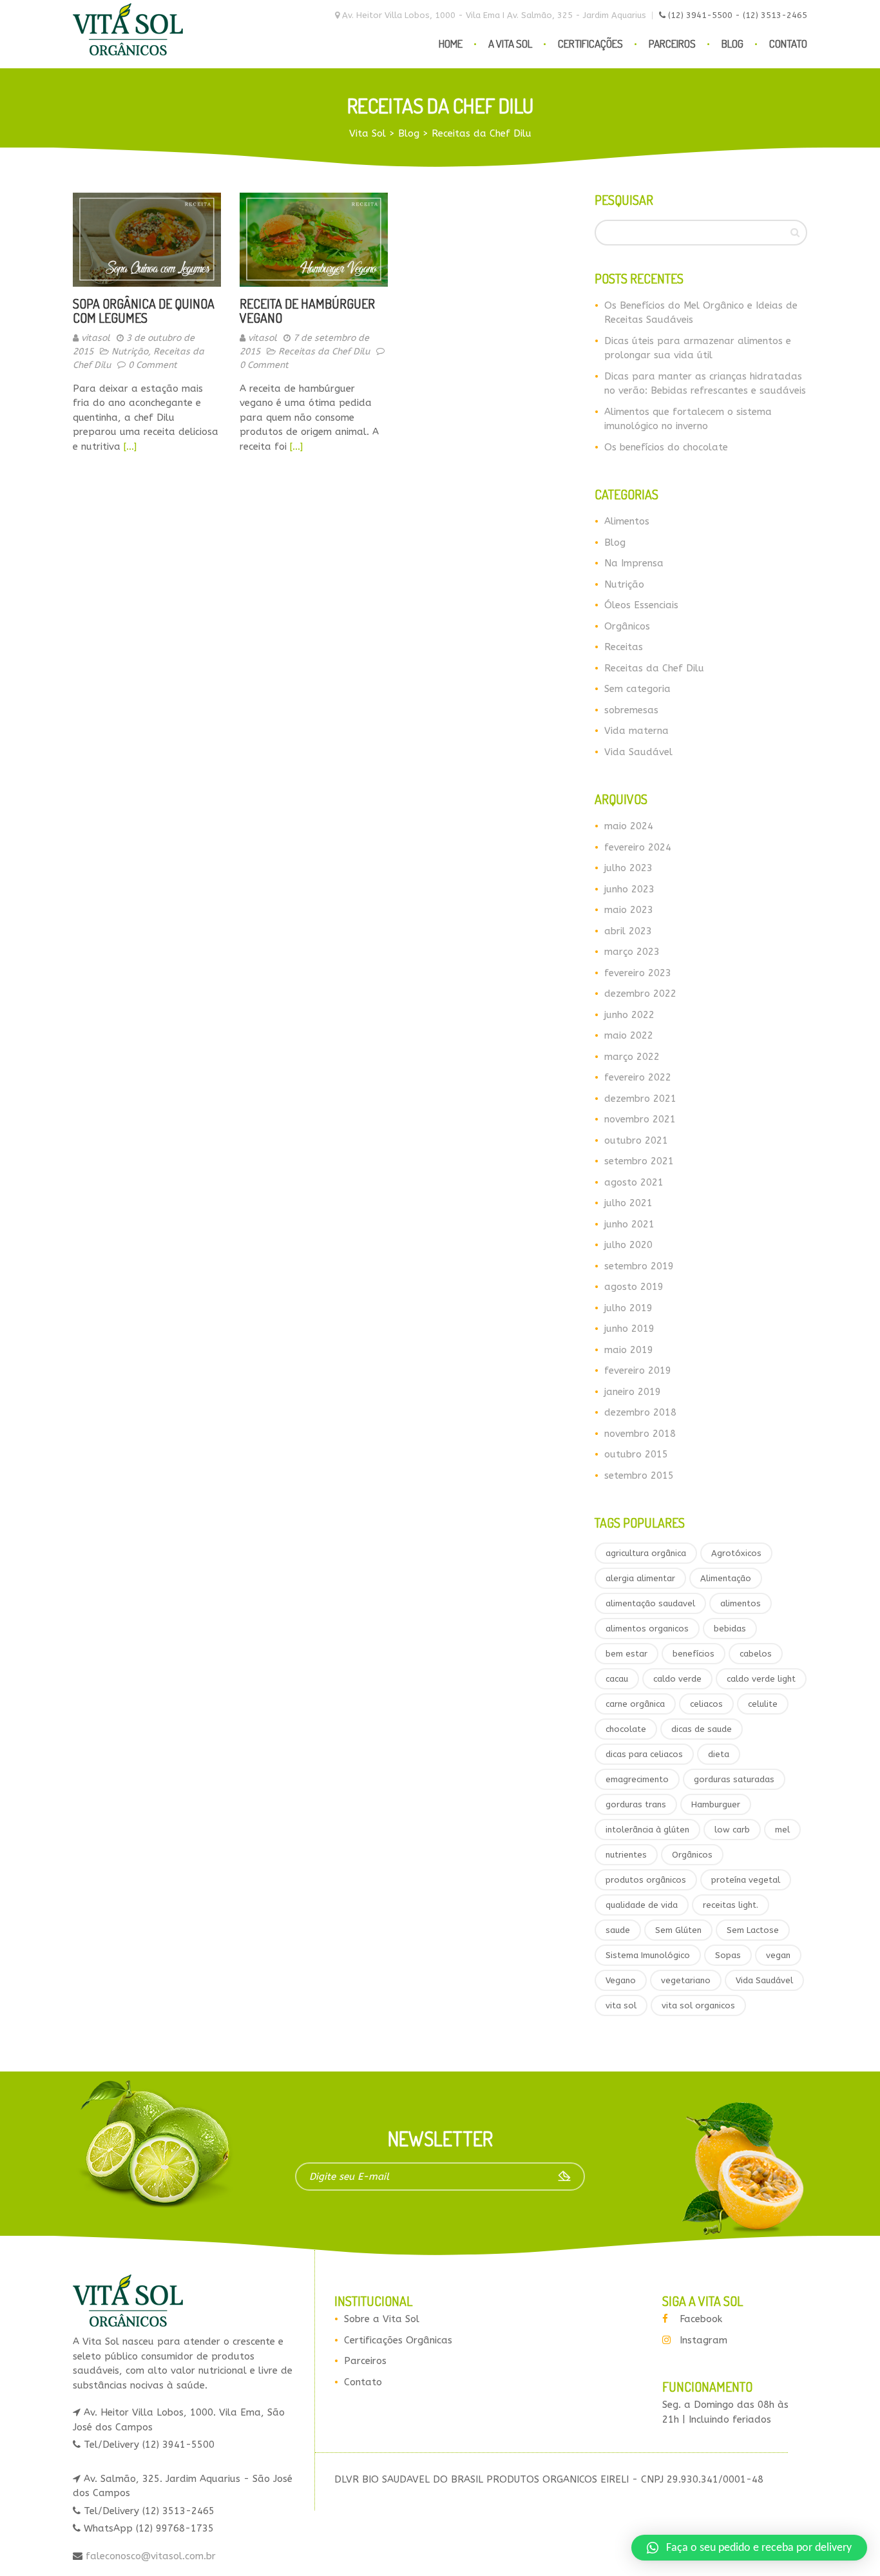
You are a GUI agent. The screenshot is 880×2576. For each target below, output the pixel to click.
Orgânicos (627, 626)
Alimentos (627, 521)
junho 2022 (629, 1015)
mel (782, 1830)
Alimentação (726, 1578)
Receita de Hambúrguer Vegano (307, 311)
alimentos (741, 1603)
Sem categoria (637, 689)
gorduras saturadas (734, 1779)
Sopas (728, 1955)
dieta (719, 1754)
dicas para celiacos (644, 1754)
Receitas (624, 647)
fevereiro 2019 (638, 1370)
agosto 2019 (634, 1287)
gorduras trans (636, 1804)
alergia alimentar (640, 1578)
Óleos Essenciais (641, 605)
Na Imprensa (634, 563)
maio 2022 (629, 1035)
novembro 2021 (640, 1119)
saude (618, 1930)
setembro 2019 (639, 1266)
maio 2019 (629, 1350)
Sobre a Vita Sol (382, 2319)
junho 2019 (629, 1329)
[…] (130, 447)
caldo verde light (761, 1679)
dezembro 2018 (640, 1412)
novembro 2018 (640, 1434)
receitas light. (731, 1905)
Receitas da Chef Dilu (324, 351)
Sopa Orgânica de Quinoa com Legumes (144, 311)
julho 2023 (628, 868)
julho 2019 (628, 1308)
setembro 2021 (639, 1161)
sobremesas (631, 710)
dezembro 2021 (640, 1099)
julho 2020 (628, 1245)
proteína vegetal (746, 1880)
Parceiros (672, 43)
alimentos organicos (647, 1629)
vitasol (96, 338)
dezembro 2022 (640, 994)
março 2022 (632, 1057)
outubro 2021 (636, 1140)
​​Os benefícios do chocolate (666, 447)
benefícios (693, 1654)
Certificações (590, 43)
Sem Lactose (753, 1930)
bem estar (627, 1654)
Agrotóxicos (736, 1553)
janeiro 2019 (633, 1392)
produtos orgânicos (646, 1880)
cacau (617, 1679)
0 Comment (153, 365)
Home (451, 43)
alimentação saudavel (650, 1603)
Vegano (621, 1980)
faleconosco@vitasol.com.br (149, 2556)
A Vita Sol (510, 43)
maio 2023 (629, 910)
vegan (778, 1955)
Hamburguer (716, 1804)
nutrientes (626, 1855)
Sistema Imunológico (648, 1955)
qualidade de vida (642, 1905)
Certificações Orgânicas (398, 2340)
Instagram (703, 2340)
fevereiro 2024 (638, 847)
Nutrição (130, 351)
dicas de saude (702, 1729)
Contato (788, 43)
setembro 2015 (639, 1475)
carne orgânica (635, 1704)
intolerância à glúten (647, 1830)
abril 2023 (628, 931)
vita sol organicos (698, 2005)
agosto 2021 (634, 1182)
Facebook (701, 2319)
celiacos (706, 1704)
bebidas (730, 1629)
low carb (732, 1830)
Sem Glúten (678, 1930)
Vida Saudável (638, 752)
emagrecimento (637, 1779)
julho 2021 (628, 1203)
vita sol (621, 2005)
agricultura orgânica (646, 1553)
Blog (732, 43)
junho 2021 (629, 1224)
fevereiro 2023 (638, 973)
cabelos (756, 1654)
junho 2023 (629, 889)
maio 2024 (629, 826)
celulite (763, 1704)
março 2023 (632, 952)
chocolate (626, 1729)
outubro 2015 (636, 1454)
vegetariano (686, 1980)
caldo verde (677, 1679)
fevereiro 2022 (638, 1077)
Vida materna (636, 731)
